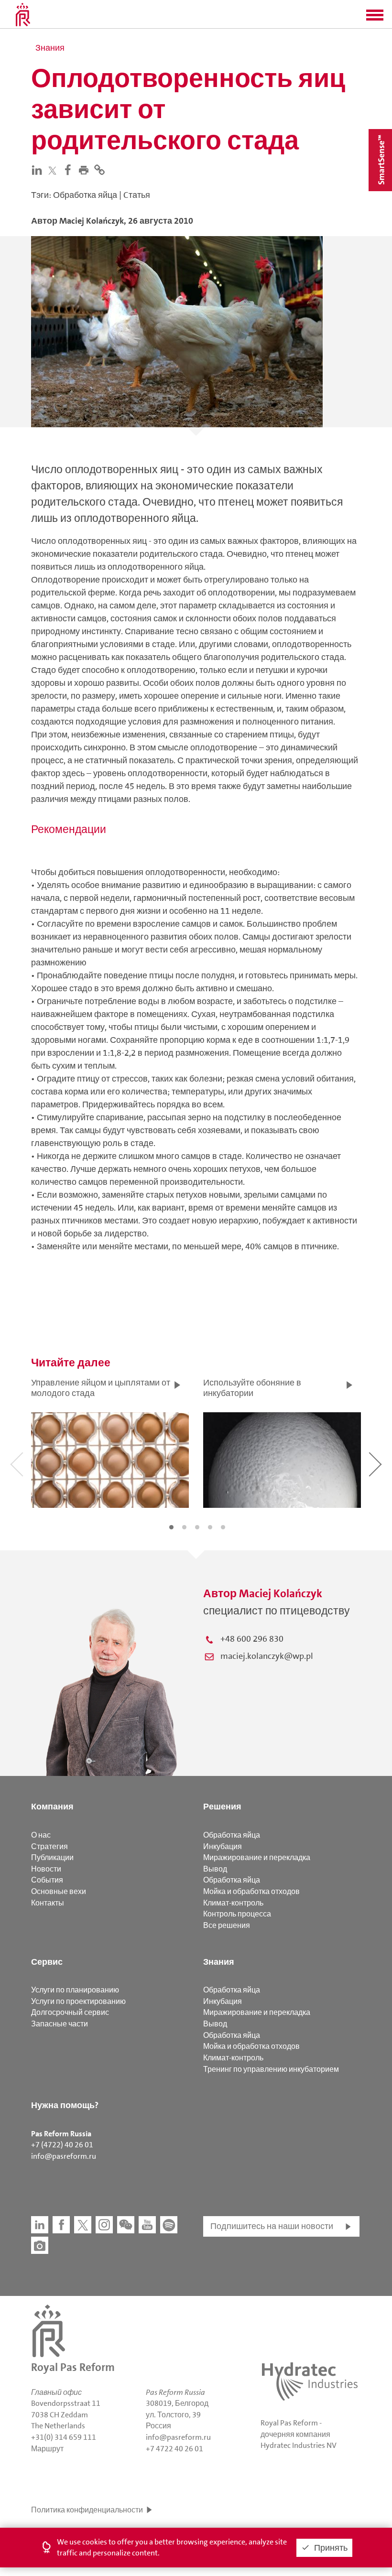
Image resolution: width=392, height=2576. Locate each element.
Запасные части (60, 2024)
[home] (23, 14)
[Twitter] (54, 170)
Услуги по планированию (75, 1990)
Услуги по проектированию (78, 2001)
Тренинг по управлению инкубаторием (271, 2069)
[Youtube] (147, 2225)
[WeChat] (126, 2225)
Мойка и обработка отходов (251, 1891)
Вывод (215, 1869)
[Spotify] (169, 2225)
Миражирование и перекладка (257, 1857)
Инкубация (223, 1846)
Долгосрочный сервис (70, 2012)
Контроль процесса (237, 1914)
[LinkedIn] (39, 170)
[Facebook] (70, 170)
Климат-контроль (233, 1903)
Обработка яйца (232, 1835)
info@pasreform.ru (64, 2156)
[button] (375, 18)
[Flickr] (40, 2245)
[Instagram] (104, 2225)
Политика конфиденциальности (87, 2510)
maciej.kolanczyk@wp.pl (267, 1656)
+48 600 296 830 (252, 1639)
